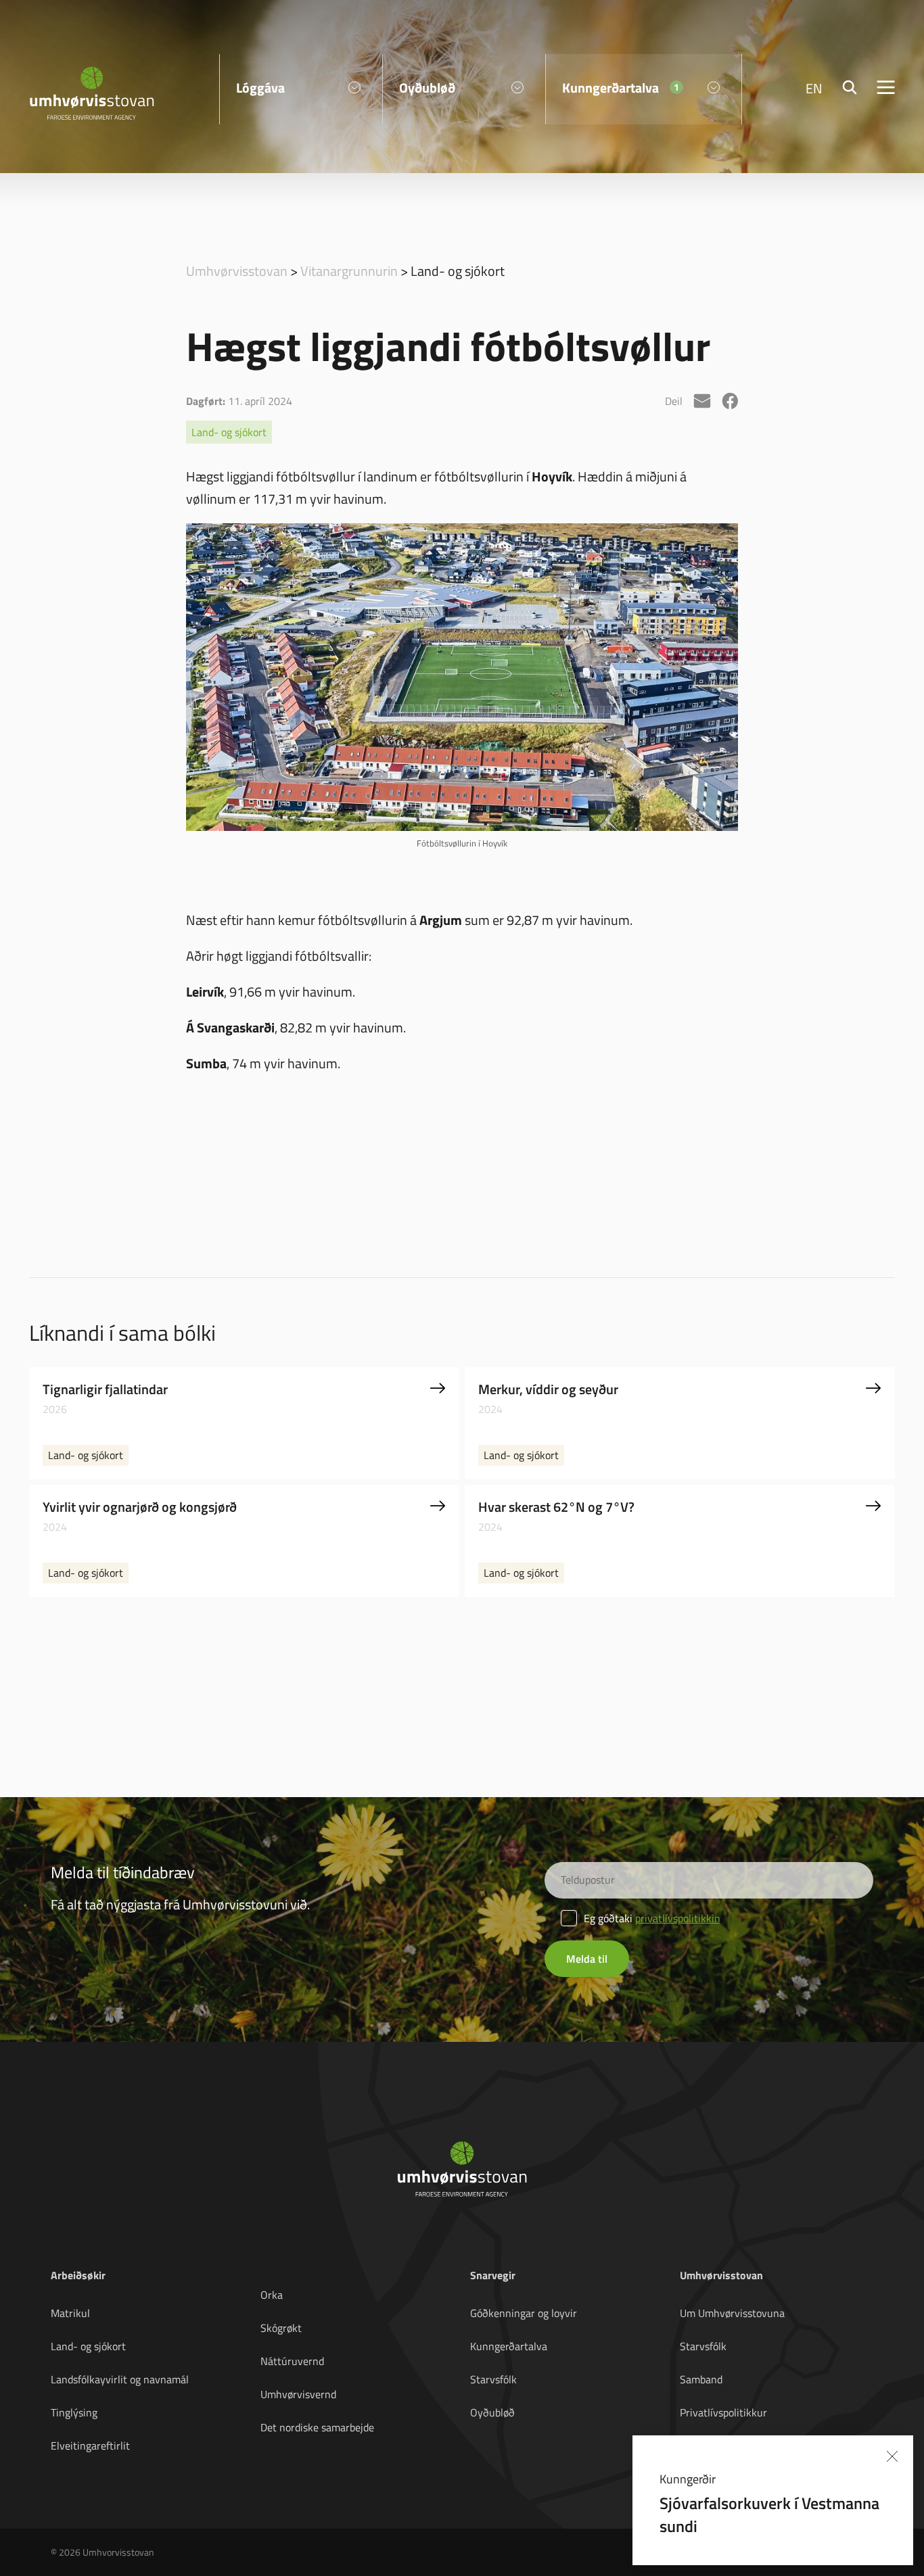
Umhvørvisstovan (237, 270)
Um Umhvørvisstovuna (732, 2313)
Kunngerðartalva (509, 2346)
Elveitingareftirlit (90, 2446)
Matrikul (70, 2313)
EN (814, 88)
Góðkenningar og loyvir (524, 2313)
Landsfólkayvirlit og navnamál (120, 2379)
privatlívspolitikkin (678, 1918)
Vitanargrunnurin (349, 270)
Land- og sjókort (229, 432)
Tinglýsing (74, 2412)
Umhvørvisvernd (298, 2394)
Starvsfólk (493, 2379)
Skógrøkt (281, 2328)
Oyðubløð (492, 2412)
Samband (701, 2379)
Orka (272, 2295)
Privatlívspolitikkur (723, 2412)
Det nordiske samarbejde (317, 2427)
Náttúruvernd (292, 2361)
